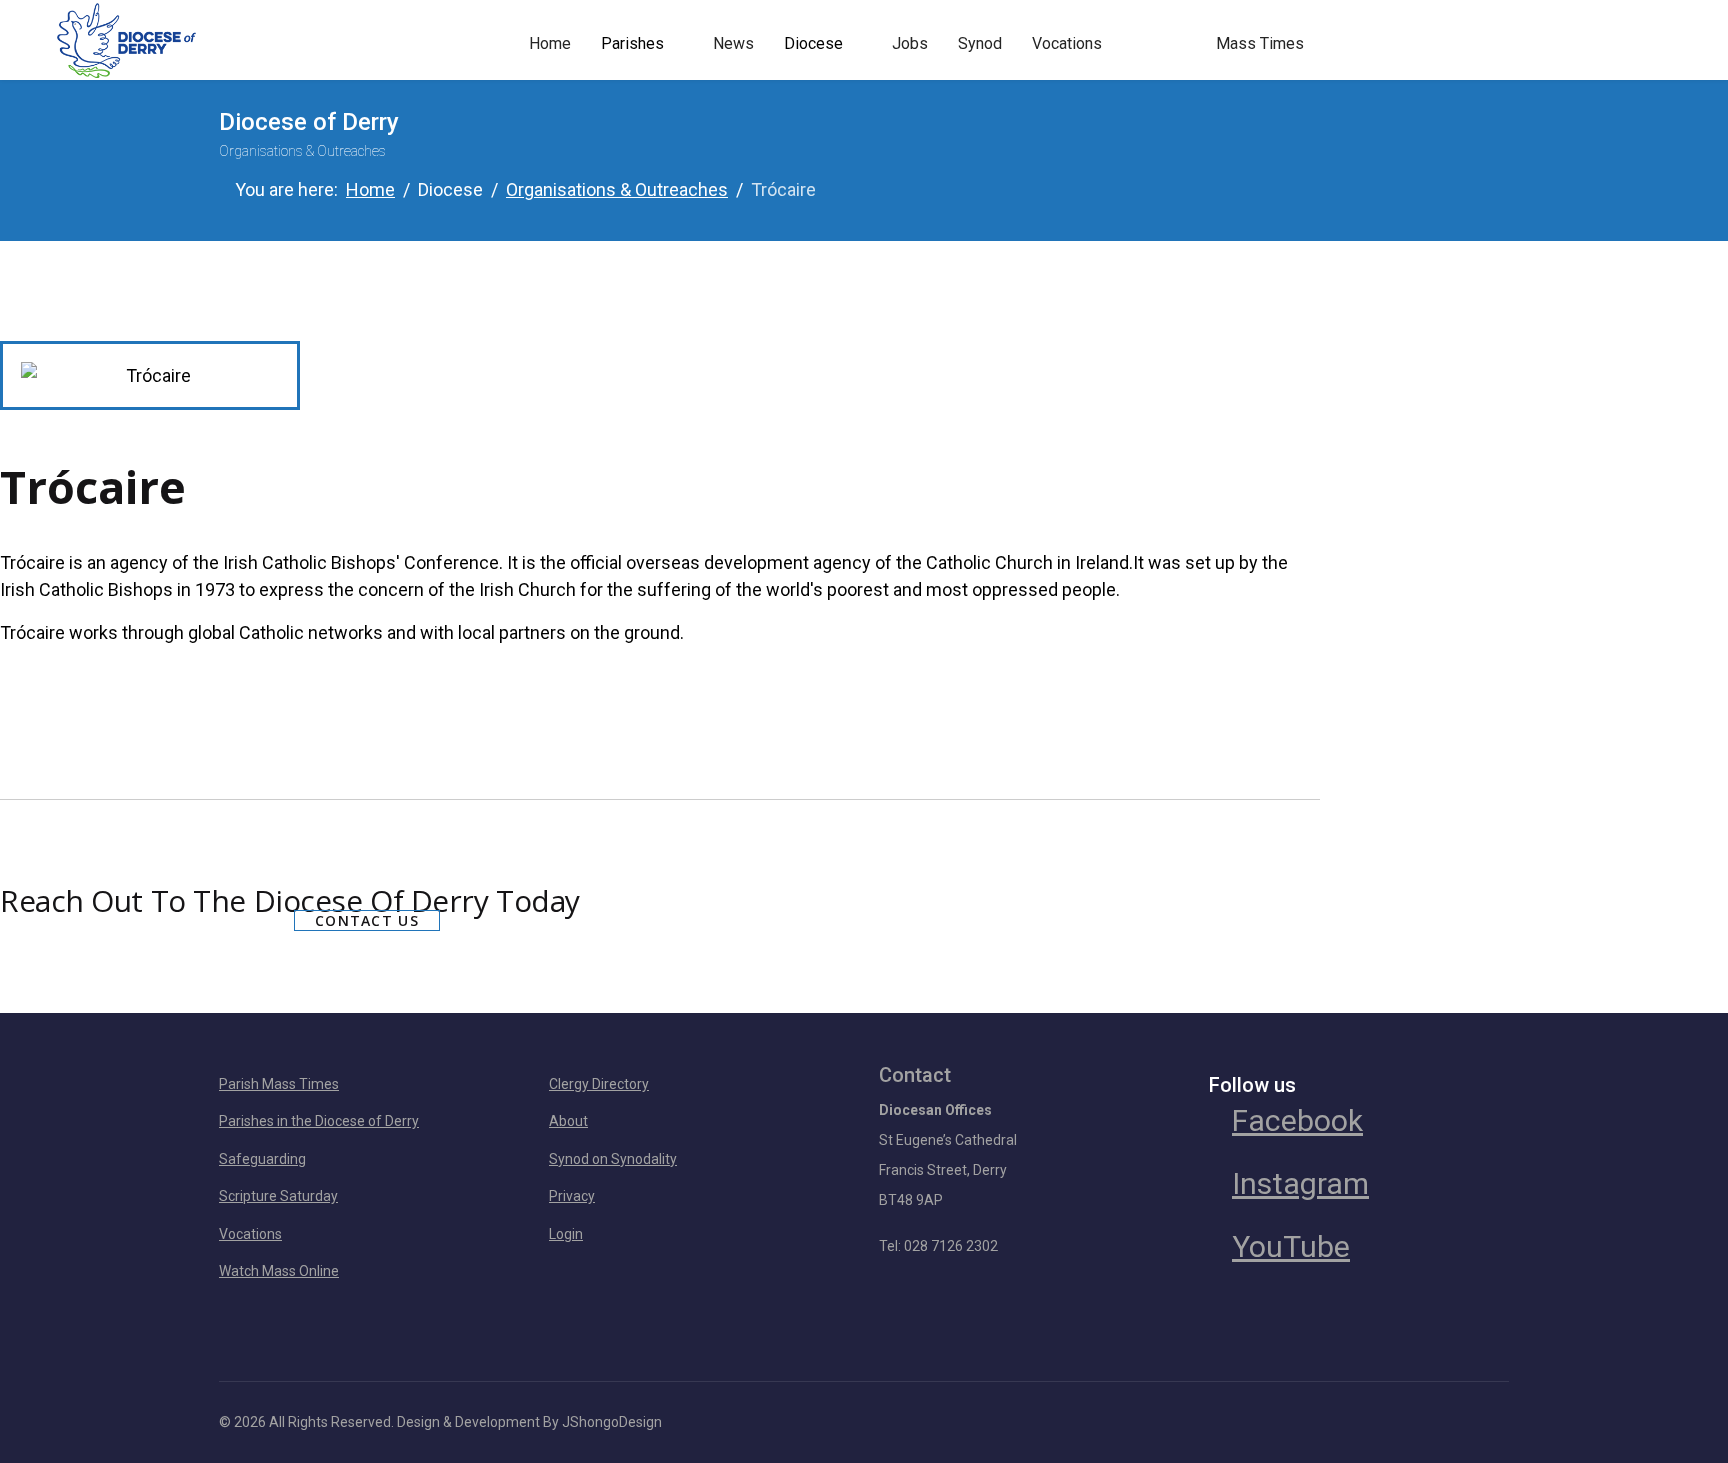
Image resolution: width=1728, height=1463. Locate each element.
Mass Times (1260, 44)
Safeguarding (262, 1159)
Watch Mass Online (279, 1271)
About (568, 1121)
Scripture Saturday (278, 1196)
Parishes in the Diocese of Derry (319, 1121)
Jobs (910, 44)
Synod (980, 44)
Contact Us (367, 920)
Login (566, 1234)
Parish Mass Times (279, 1084)
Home (550, 44)
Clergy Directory (599, 1084)
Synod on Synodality (613, 1159)
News (733, 44)
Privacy (572, 1196)
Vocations (1067, 44)
